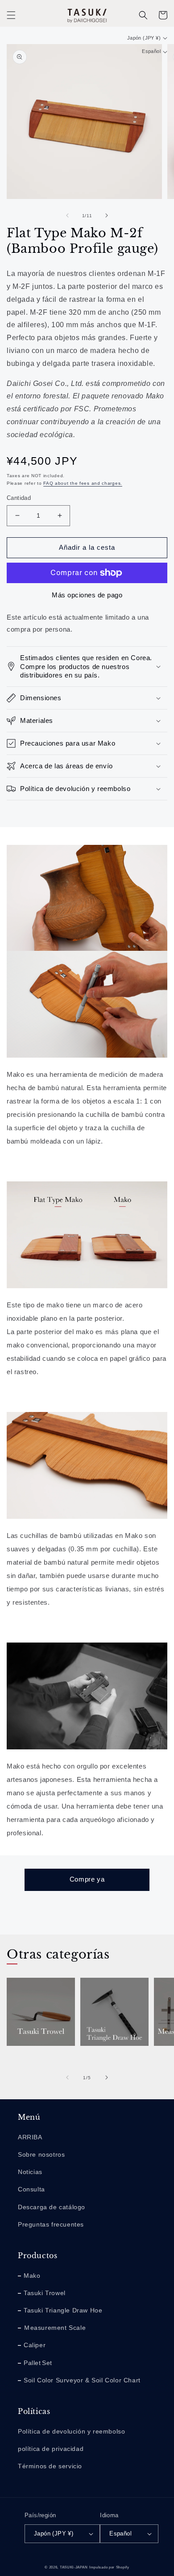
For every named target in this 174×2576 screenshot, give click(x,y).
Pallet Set (38, 2363)
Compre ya (87, 1879)
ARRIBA (30, 2137)
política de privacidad (51, 2449)
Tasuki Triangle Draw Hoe (112, 2061)
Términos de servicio (50, 2466)
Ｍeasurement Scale (55, 2328)
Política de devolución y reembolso (71, 2431)
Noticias (30, 2172)
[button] (11, 15)
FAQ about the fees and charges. (83, 483)
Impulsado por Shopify (109, 2567)
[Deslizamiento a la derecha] (107, 215)
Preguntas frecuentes (51, 2224)
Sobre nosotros (41, 2154)
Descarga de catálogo (52, 2207)
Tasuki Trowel (36, 2056)
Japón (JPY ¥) (144, 38)
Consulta (31, 2189)
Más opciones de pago (87, 595)
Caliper (35, 2345)
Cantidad (19, 498)
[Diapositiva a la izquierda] (67, 215)
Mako (32, 2276)
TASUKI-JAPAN (74, 2567)
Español (151, 51)
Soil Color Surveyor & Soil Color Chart (82, 2380)
